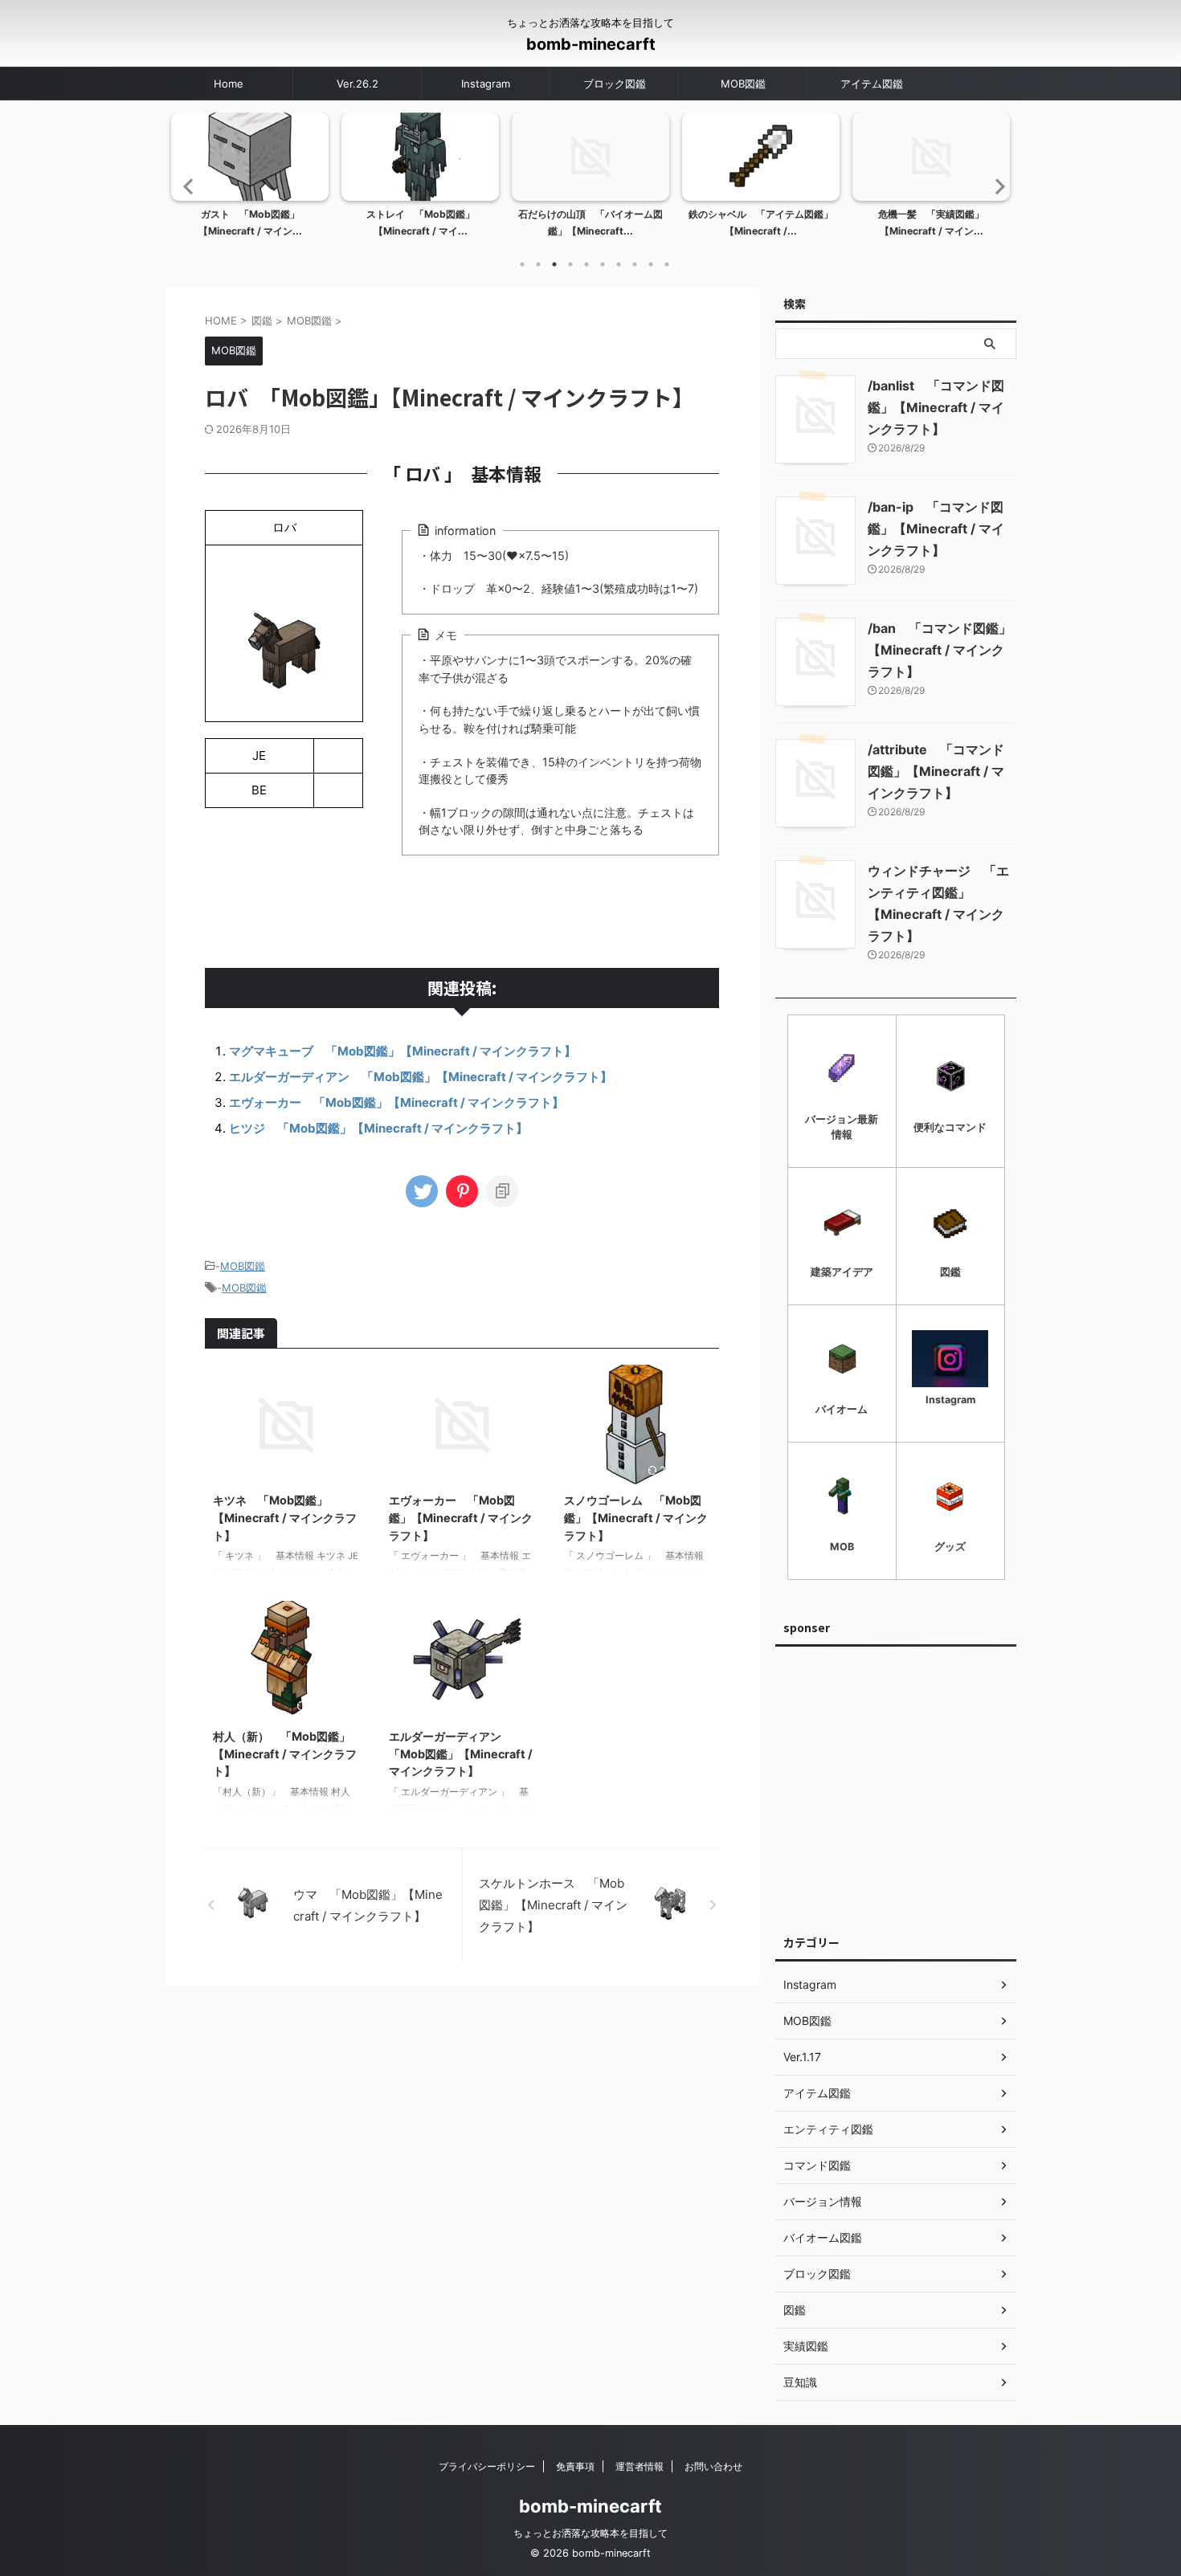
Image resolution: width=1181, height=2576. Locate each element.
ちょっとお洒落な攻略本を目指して (590, 2533)
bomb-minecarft (591, 44)
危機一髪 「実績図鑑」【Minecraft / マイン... (761, 223)
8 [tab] (635, 264)
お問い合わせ (713, 2466)
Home (229, 84)
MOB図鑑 (743, 84)
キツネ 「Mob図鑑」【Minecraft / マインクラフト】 (285, 1517)
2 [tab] (538, 264)
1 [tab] (522, 264)
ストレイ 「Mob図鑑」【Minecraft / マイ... (250, 223)
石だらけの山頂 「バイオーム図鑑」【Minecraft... (420, 223)
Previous (186, 186)
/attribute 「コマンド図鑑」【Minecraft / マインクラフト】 (936, 771)
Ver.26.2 (358, 84)
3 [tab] (554, 264)
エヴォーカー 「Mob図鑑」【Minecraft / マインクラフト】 (396, 1102)
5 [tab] (586, 264)
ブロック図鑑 (615, 84)
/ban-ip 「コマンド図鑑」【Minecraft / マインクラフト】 (936, 529)
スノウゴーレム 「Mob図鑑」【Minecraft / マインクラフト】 (636, 1517)
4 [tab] (570, 264)
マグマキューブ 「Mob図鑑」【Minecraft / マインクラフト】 (403, 1051)
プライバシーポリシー (487, 2466)
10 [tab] (667, 264)
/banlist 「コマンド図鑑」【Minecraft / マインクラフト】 (936, 407)
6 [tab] (603, 264)
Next (995, 186)
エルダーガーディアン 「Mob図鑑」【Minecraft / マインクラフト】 (421, 1077)
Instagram (486, 84)
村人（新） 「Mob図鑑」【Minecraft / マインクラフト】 (285, 1753)
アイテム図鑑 (872, 84)
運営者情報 (640, 2466)
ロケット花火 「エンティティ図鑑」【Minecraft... (931, 223)
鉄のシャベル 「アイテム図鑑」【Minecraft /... (590, 223)
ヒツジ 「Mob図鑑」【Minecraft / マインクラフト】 (378, 1128)
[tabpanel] (250, 180)
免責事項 (575, 2466)
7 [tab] (619, 264)
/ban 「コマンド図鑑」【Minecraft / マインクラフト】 (940, 650)
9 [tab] (651, 264)
